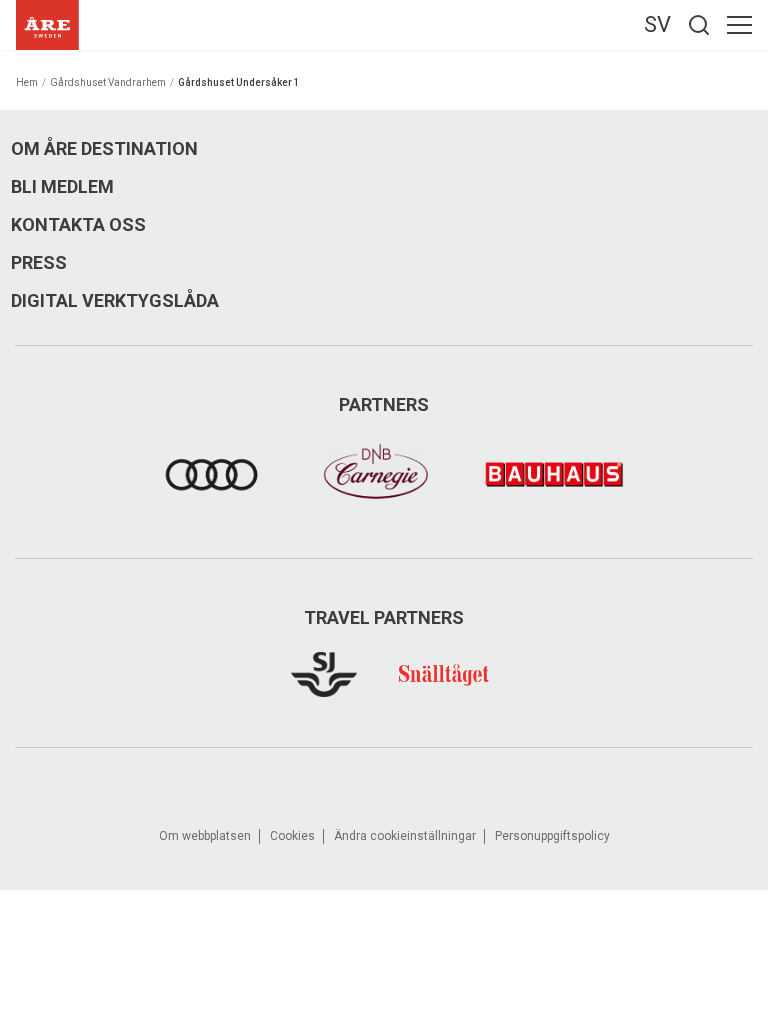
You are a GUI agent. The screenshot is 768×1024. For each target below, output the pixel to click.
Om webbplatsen (205, 836)
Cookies (292, 836)
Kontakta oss (78, 225)
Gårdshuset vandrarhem (108, 82)
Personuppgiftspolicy (552, 836)
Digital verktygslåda (115, 301)
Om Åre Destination (104, 149)
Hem (27, 82)
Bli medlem (62, 187)
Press (39, 263)
